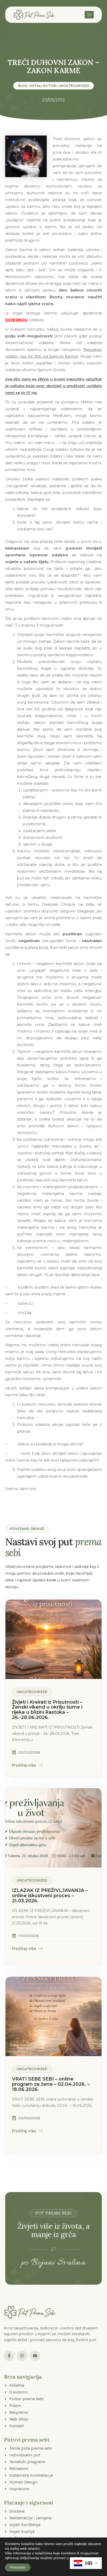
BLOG (23, 86)
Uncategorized (74, 86)
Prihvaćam (18, 2567)
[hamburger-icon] (89, 15)
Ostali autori (43, 86)
